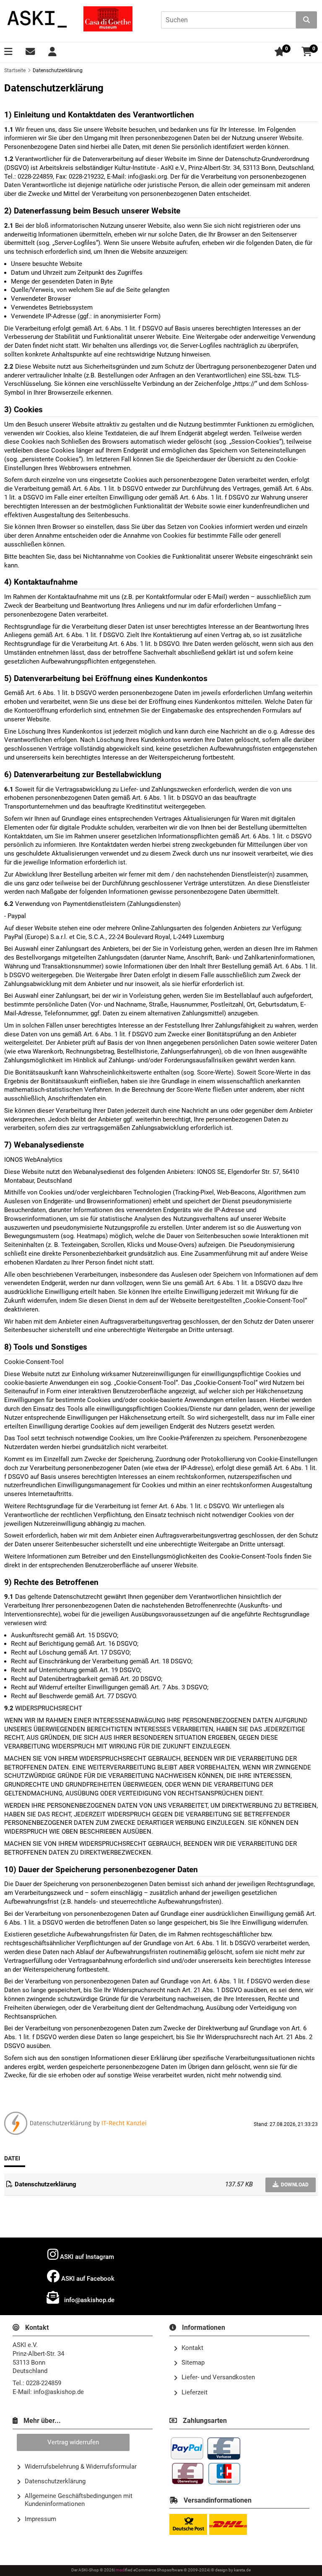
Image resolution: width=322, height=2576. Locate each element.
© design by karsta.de (231, 2570)
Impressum (40, 2519)
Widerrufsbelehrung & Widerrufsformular (81, 2467)
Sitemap (193, 2363)
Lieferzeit (195, 2392)
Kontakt (192, 2348)
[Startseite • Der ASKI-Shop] (38, 19)
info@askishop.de (88, 2300)
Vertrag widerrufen (73, 2442)
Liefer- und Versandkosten (218, 2377)
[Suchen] (306, 20)
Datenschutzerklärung (55, 2481)
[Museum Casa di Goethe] (108, 19)
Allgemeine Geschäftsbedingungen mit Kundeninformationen (79, 2500)
